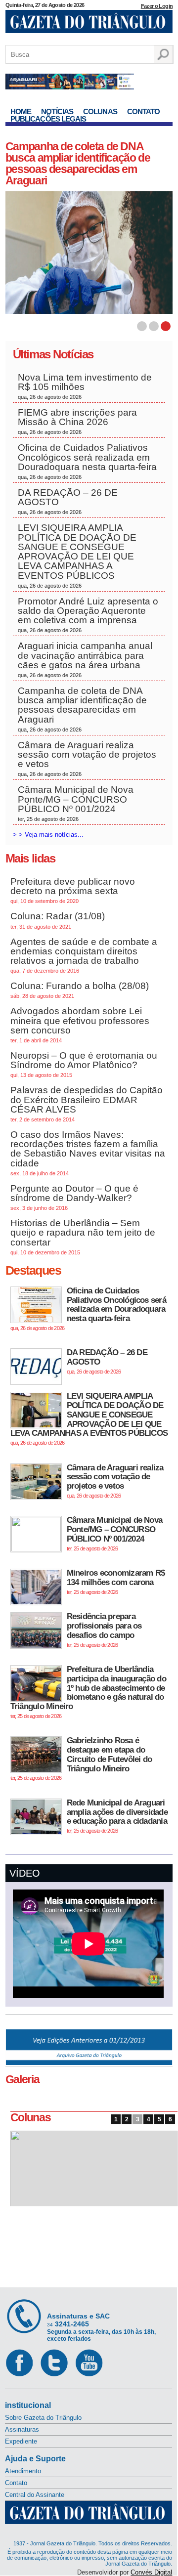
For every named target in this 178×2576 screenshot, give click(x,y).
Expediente (21, 2441)
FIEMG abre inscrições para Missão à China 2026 (77, 421)
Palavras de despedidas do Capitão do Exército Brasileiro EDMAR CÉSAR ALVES (87, 1104)
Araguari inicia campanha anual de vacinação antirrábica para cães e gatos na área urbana (85, 659)
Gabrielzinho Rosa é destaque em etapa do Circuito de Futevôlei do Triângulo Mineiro (81, 1758)
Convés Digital (151, 2572)
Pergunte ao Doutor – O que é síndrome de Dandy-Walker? (74, 1197)
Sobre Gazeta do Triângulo (43, 2418)
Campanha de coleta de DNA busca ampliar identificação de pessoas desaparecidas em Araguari (82, 709)
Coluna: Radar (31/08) (58, 920)
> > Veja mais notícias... (48, 835)
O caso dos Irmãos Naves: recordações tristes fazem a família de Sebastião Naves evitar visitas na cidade (88, 1153)
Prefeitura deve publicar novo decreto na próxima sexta (73, 890)
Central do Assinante (35, 2495)
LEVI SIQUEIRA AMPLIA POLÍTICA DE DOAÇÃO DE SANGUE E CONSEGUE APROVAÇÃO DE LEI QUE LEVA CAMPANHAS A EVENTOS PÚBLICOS (77, 555)
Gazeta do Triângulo (89, 24)
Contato (144, 111)
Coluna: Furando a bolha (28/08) (80, 990)
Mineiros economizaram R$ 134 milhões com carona (116, 1581)
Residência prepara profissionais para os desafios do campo (104, 1630)
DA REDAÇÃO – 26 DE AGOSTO (68, 501)
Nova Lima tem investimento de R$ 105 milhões (85, 386)
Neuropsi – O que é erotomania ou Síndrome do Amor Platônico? (84, 1064)
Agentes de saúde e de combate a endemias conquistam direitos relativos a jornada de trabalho (84, 955)
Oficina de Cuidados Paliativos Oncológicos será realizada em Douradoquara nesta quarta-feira (87, 461)
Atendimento (23, 2471)
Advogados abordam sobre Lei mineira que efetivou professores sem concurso (80, 1025)
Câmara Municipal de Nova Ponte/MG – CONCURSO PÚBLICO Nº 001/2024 (76, 803)
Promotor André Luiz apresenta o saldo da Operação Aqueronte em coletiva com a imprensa (88, 615)
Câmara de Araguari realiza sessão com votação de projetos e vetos (87, 759)
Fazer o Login (157, 6)
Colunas (100, 111)
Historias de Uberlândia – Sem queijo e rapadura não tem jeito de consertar (83, 1237)
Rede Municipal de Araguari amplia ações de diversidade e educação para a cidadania (117, 1816)
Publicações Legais (48, 119)
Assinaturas (22, 2429)
